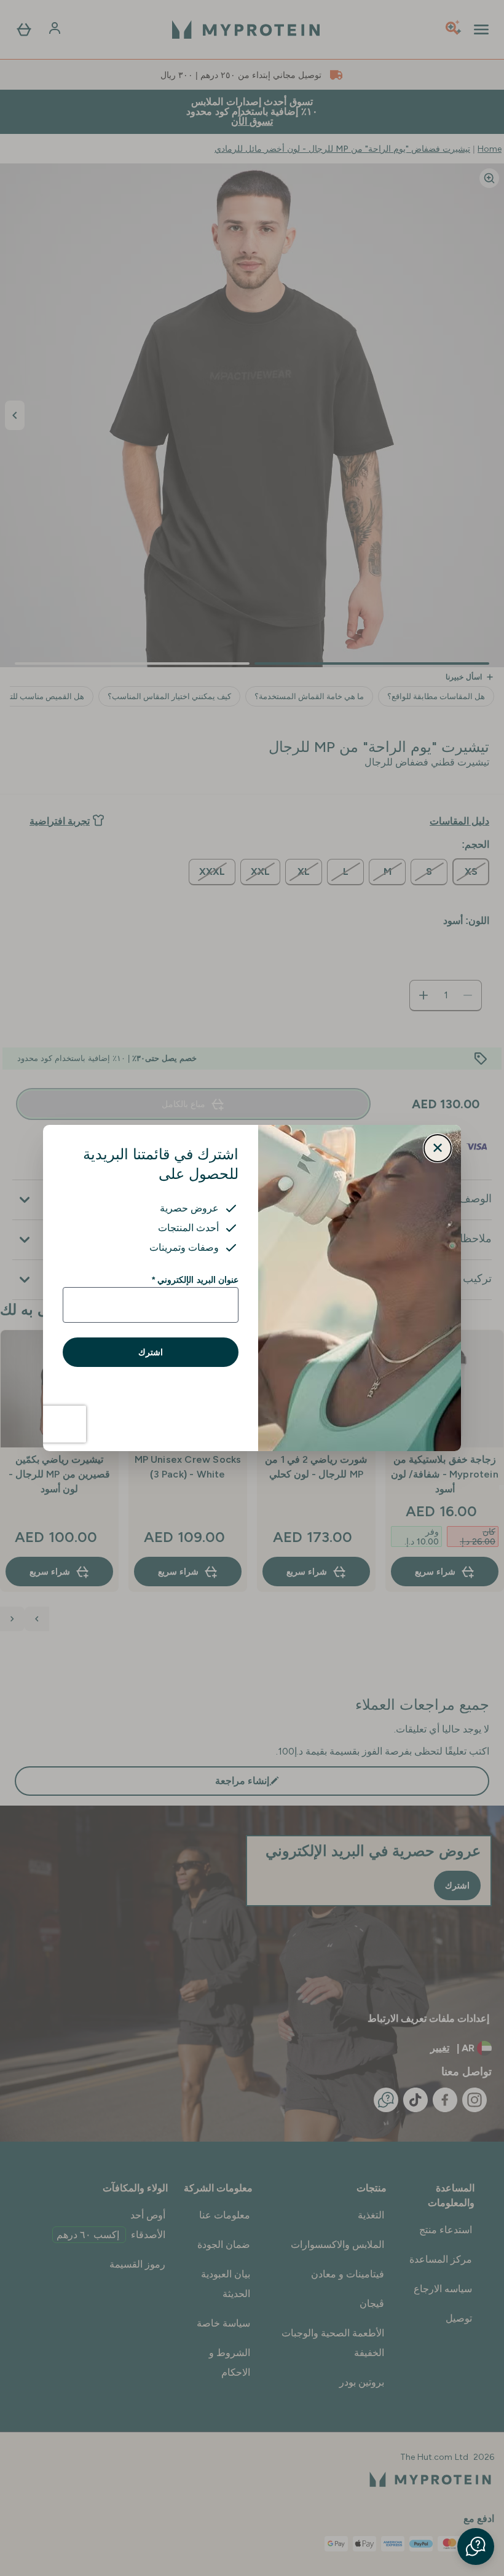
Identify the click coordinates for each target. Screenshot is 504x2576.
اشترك (151, 1352)
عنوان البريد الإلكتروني (195, 1280)
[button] (476, 2547)
